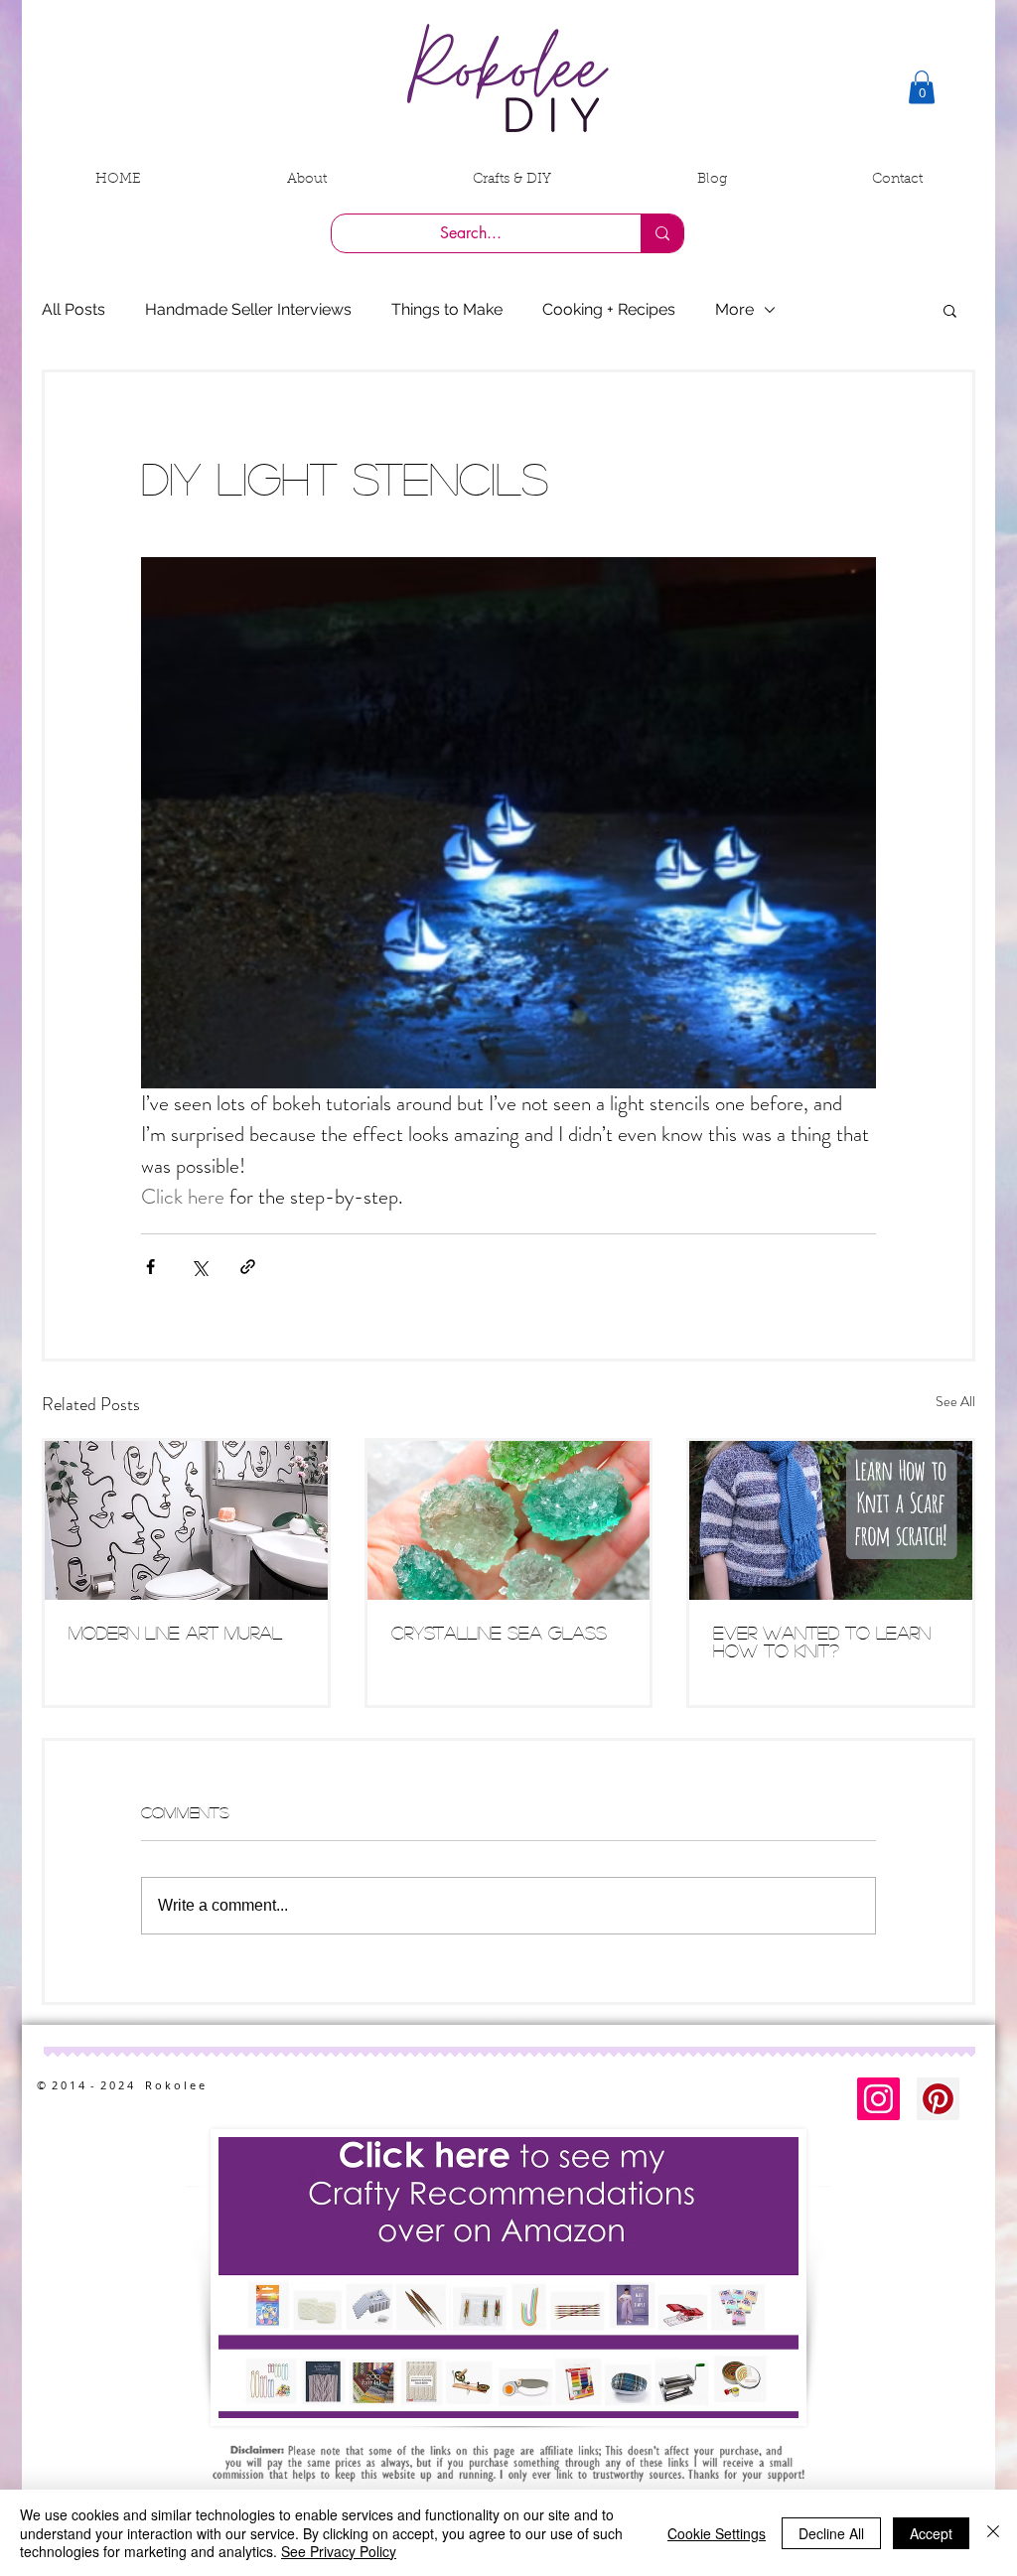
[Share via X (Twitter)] (199, 1267)
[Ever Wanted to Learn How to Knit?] (831, 1520)
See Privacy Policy (339, 2551)
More (734, 309)
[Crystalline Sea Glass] (509, 1520)
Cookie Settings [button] (717, 2533)
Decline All (831, 2533)
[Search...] (662, 233)
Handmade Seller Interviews (248, 309)
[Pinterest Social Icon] (938, 2099)
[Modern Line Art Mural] (186, 1520)
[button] (922, 87)
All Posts (73, 309)
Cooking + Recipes (609, 309)
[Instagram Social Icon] (878, 2099)
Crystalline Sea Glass (499, 1633)
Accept (931, 2533)
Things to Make (447, 309)
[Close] (993, 2533)
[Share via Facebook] (150, 1267)
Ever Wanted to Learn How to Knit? (822, 1642)
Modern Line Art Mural (175, 1633)
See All (955, 1401)
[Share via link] (248, 1267)
